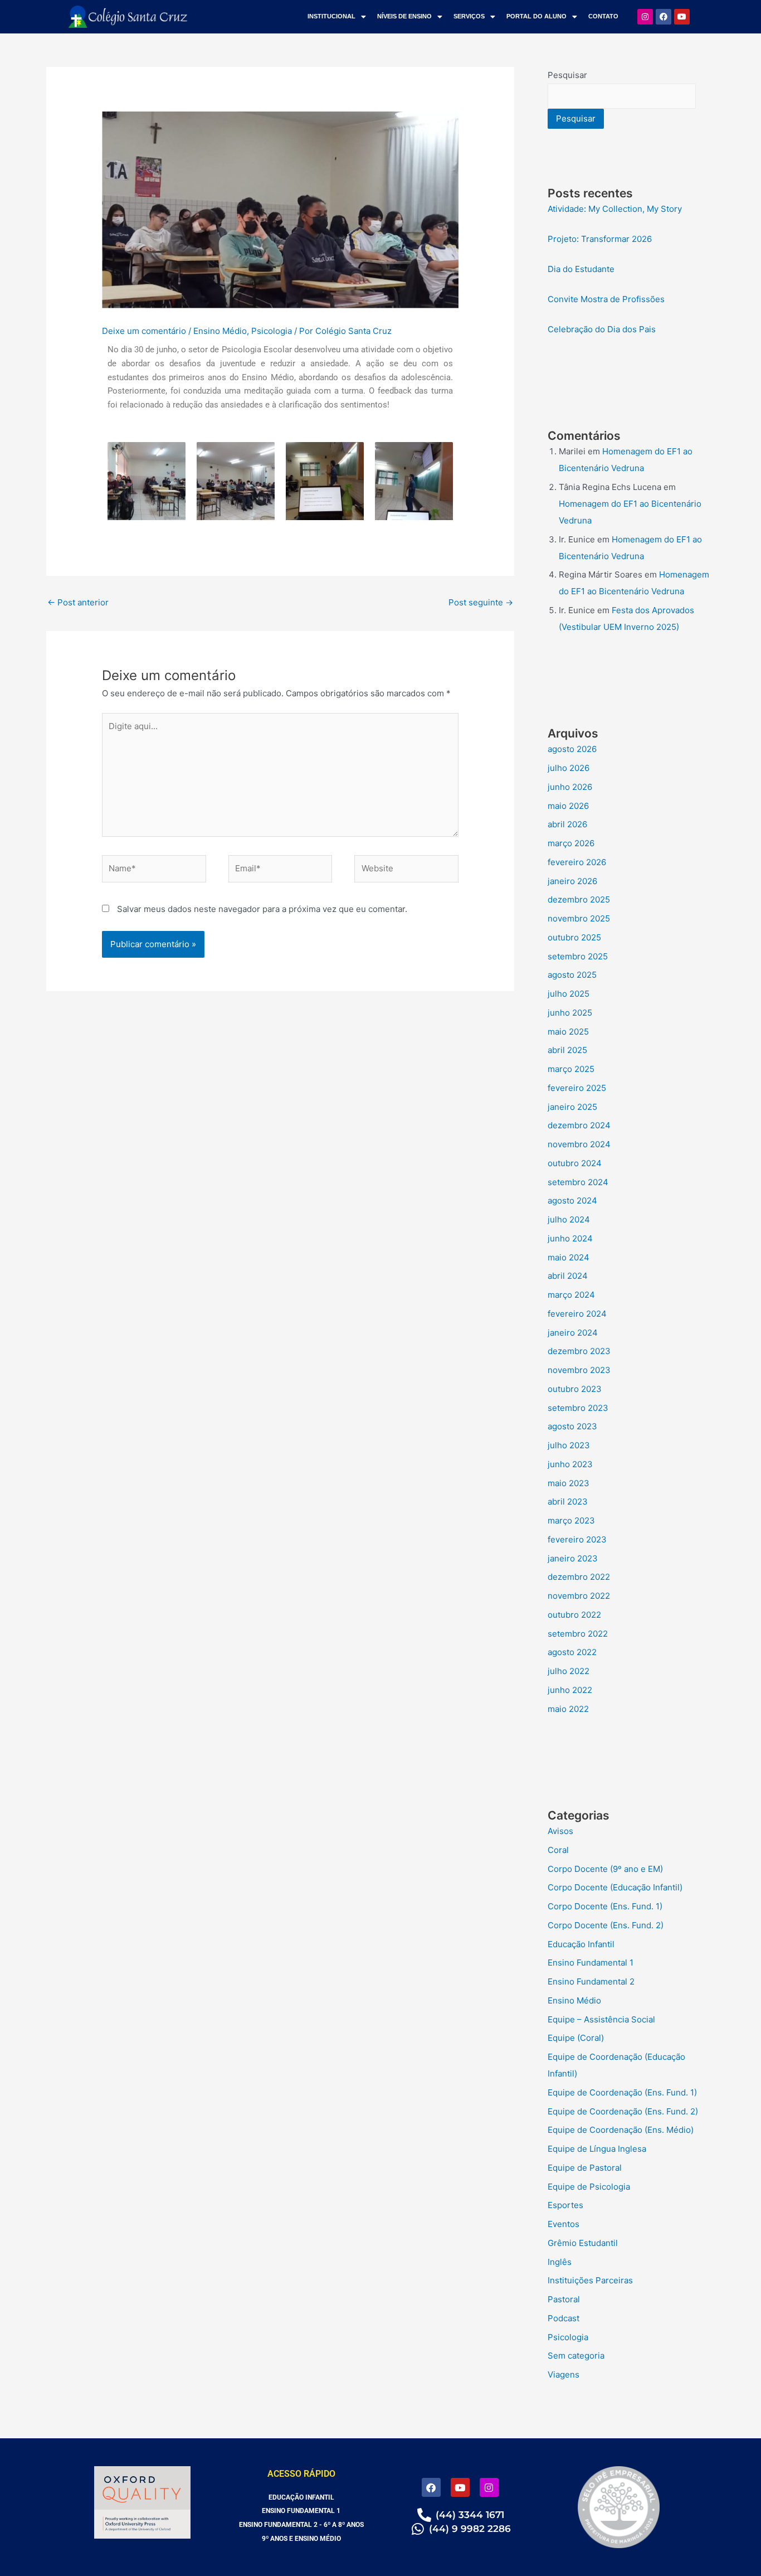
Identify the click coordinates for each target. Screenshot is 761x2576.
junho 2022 (570, 1690)
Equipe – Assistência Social (601, 2019)
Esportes (565, 2205)
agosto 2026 (572, 749)
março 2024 (571, 1295)
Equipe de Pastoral (585, 2168)
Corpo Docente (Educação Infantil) (615, 1887)
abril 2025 (567, 1050)
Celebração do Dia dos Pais (602, 329)
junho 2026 (570, 787)
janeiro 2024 (573, 1333)
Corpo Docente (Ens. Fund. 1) (605, 1906)
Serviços (469, 16)
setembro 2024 (578, 1182)
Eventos (564, 2224)
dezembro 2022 (579, 1577)
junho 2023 (570, 1464)
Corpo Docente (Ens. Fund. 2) (606, 1925)
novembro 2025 (579, 918)
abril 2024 (568, 1276)
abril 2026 (567, 824)
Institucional (331, 16)
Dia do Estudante (581, 269)
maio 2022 (568, 1709)
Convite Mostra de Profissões (606, 299)
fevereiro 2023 (577, 1539)
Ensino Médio (220, 331)
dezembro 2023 (579, 1351)
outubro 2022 (574, 1615)
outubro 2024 (575, 1163)
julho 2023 (569, 1445)
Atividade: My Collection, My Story (615, 209)
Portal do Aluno (536, 16)
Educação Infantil (581, 1944)
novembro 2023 (579, 1370)
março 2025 (571, 1069)
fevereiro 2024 (577, 1314)
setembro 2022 (578, 1634)
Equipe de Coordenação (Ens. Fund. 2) (623, 2111)
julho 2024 (569, 1219)
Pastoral (564, 2299)
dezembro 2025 (579, 899)
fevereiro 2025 (577, 1088)
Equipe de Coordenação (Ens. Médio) (621, 2130)
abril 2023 (568, 1502)
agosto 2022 (572, 1652)
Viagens (564, 2374)
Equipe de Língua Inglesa (597, 2149)
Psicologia (272, 331)
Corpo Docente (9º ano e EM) (605, 1869)
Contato (603, 16)
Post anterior (78, 602)
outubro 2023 (575, 1389)
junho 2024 (570, 1238)
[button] (337, 16)
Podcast (564, 2318)
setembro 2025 (578, 956)
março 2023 (571, 1520)
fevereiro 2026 (577, 862)
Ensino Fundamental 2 (591, 1981)
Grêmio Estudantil (583, 2243)
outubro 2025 (574, 937)
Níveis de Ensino (404, 16)
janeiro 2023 (573, 1558)
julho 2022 (569, 1671)
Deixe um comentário (144, 331)
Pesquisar (567, 75)
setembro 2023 (578, 1408)
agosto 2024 (572, 1200)
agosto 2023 (572, 1426)
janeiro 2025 (572, 1107)
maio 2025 (568, 1032)
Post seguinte (481, 602)
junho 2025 (570, 1013)
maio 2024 (569, 1257)
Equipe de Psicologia (589, 2187)
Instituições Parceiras (590, 2280)
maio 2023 (569, 1483)
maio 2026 (568, 806)
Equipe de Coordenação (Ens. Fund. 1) (622, 2092)
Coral (558, 1850)
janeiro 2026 (572, 881)
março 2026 (571, 843)
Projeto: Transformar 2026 (600, 239)
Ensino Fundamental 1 (591, 1963)
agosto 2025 (572, 975)
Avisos (560, 1831)
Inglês (560, 2262)
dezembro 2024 (579, 1125)
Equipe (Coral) (576, 2038)
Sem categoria (576, 2356)
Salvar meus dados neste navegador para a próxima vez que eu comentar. (262, 909)
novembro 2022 (579, 1596)
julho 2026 (569, 768)
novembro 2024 (579, 1144)
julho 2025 (569, 994)
